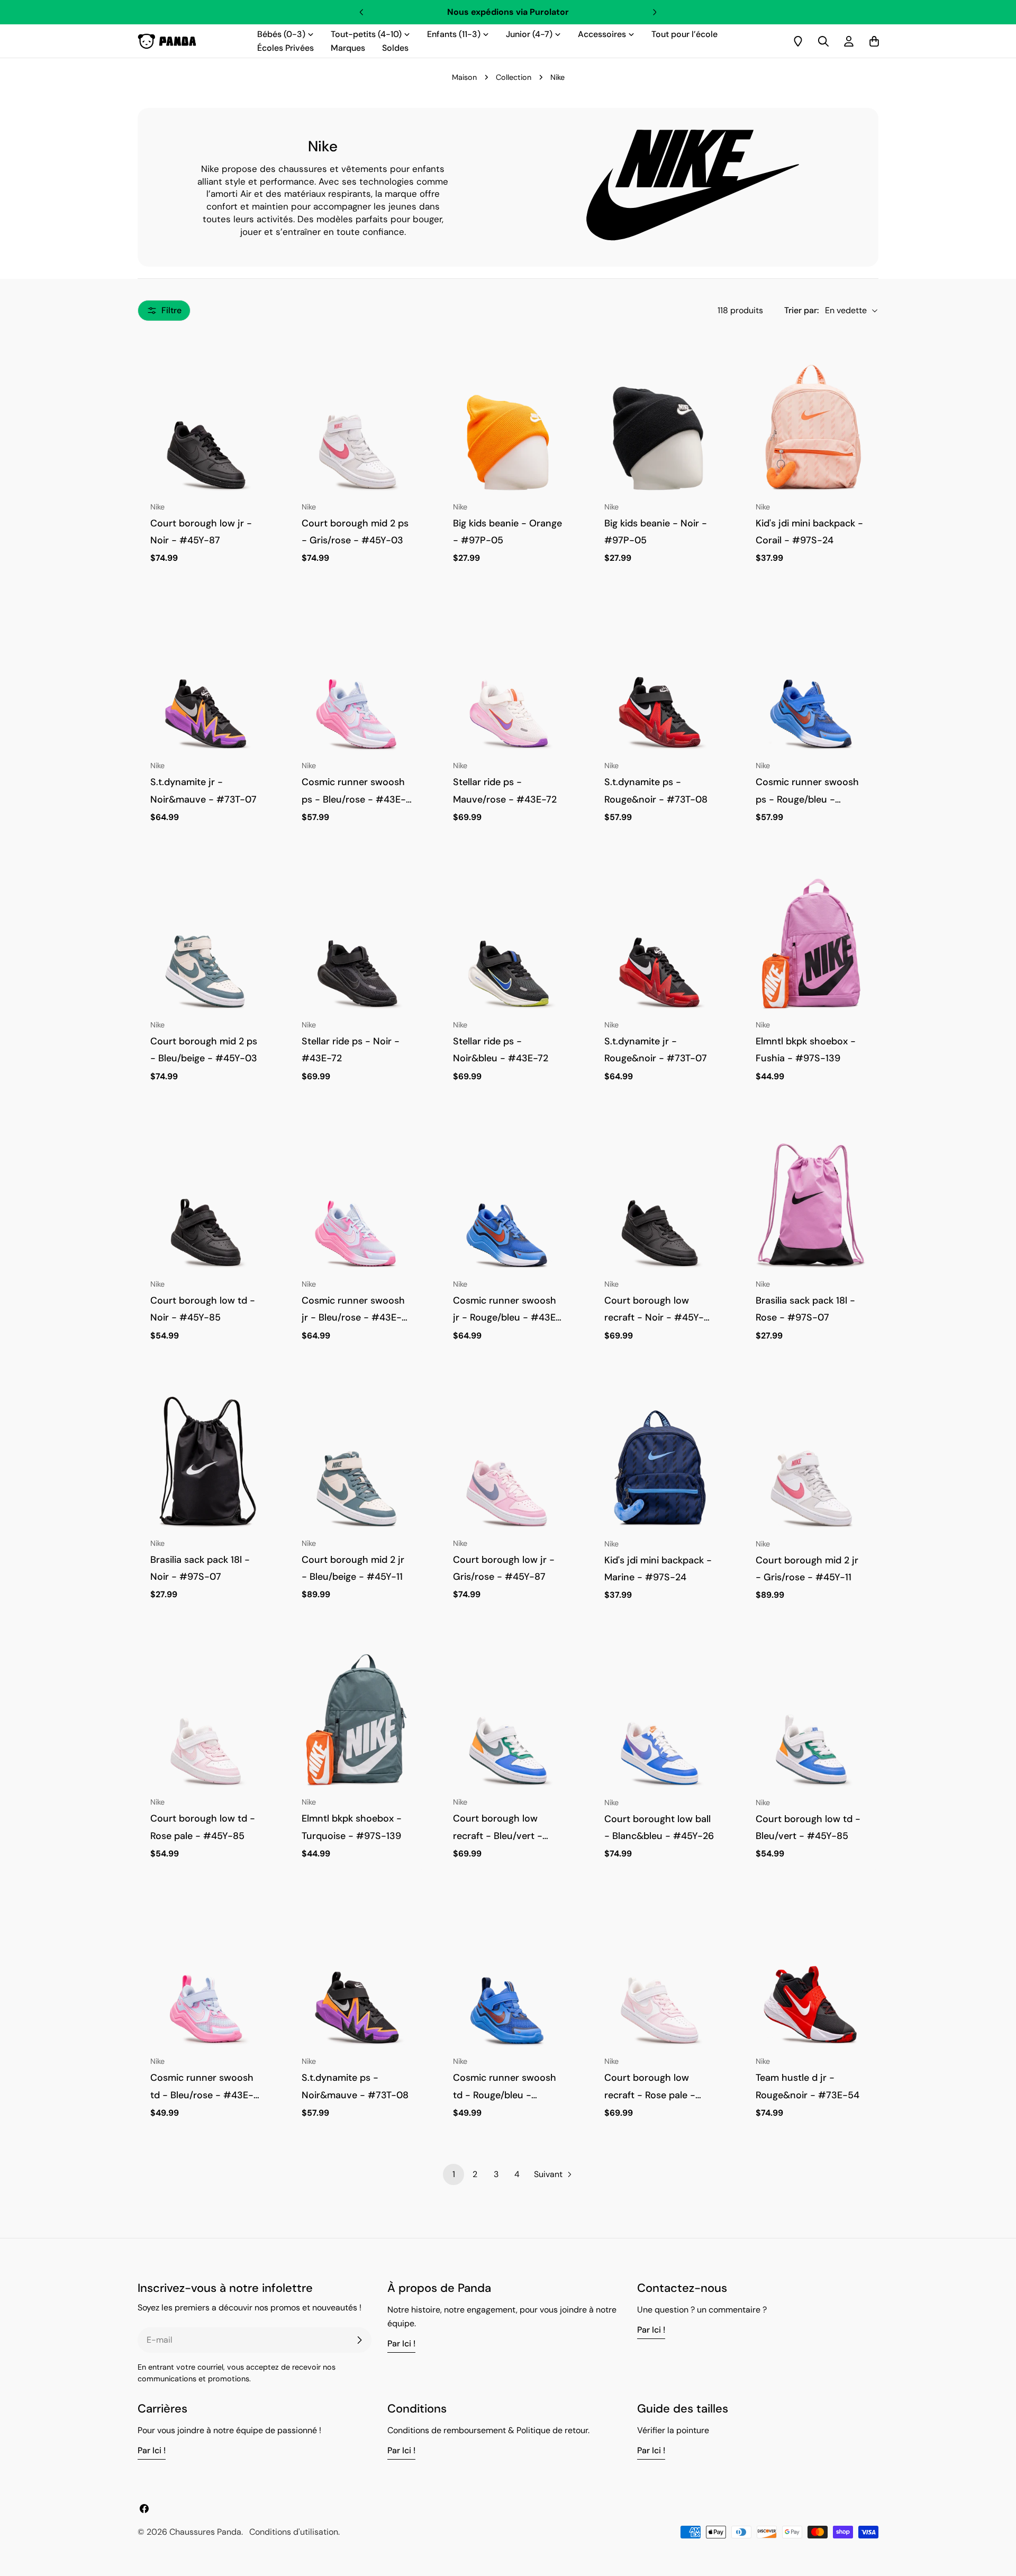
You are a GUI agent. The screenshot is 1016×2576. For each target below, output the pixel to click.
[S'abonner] (359, 2340)
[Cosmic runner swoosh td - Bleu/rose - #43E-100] (205, 1979)
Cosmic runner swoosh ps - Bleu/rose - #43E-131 (354, 799)
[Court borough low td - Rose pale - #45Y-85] (205, 1720)
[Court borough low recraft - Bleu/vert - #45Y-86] (508, 1720)
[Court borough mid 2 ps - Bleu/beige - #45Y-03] (205, 943)
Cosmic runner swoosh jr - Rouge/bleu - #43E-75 (507, 1318)
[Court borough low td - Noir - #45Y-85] (205, 1202)
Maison (464, 77)
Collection (514, 77)
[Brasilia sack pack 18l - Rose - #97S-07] (811, 1202)
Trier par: (801, 310)
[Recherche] (823, 41)
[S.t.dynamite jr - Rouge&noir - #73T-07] (659, 943)
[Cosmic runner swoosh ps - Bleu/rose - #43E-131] (357, 683)
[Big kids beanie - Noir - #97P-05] (659, 424)
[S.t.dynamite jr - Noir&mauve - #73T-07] (205, 683)
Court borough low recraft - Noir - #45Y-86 (654, 1318)
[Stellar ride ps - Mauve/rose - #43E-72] (508, 683)
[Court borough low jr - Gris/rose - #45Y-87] (508, 1461)
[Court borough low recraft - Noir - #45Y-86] (659, 1202)
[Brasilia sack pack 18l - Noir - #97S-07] (205, 1461)
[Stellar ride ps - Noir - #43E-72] (357, 943)
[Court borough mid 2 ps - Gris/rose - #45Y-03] (357, 424)
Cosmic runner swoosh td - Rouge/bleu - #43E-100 (505, 2095)
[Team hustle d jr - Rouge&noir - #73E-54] (811, 1979)
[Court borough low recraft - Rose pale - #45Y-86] (659, 1979)
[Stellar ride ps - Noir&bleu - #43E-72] (508, 943)
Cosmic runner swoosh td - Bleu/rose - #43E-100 (202, 2095)
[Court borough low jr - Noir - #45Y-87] (205, 424)
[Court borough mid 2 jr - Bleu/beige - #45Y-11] (357, 1461)
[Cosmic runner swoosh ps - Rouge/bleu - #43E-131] (811, 683)
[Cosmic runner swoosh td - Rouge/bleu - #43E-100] (508, 1979)
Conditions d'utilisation (294, 2532)
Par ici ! (401, 2343)
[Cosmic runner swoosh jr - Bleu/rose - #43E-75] (357, 1202)
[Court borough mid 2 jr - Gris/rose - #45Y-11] (811, 1461)
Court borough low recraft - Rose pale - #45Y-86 (650, 2095)
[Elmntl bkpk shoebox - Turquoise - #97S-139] (357, 1720)
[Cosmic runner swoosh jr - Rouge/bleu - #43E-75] (508, 1202)
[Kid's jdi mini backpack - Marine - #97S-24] (659, 1461)
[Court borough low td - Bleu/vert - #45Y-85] (811, 1720)
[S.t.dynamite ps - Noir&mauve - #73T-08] (357, 1979)
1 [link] (454, 2174)
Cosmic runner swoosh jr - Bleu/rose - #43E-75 (353, 1318)
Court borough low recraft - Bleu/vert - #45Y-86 (498, 1836)
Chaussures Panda (205, 2532)
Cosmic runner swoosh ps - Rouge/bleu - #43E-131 (807, 799)
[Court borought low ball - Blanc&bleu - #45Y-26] (659, 1720)
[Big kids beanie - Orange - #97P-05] (508, 424)
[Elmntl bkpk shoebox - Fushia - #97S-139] (811, 943)
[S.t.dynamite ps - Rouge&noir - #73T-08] (659, 683)
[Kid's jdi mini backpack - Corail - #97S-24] (811, 424)
